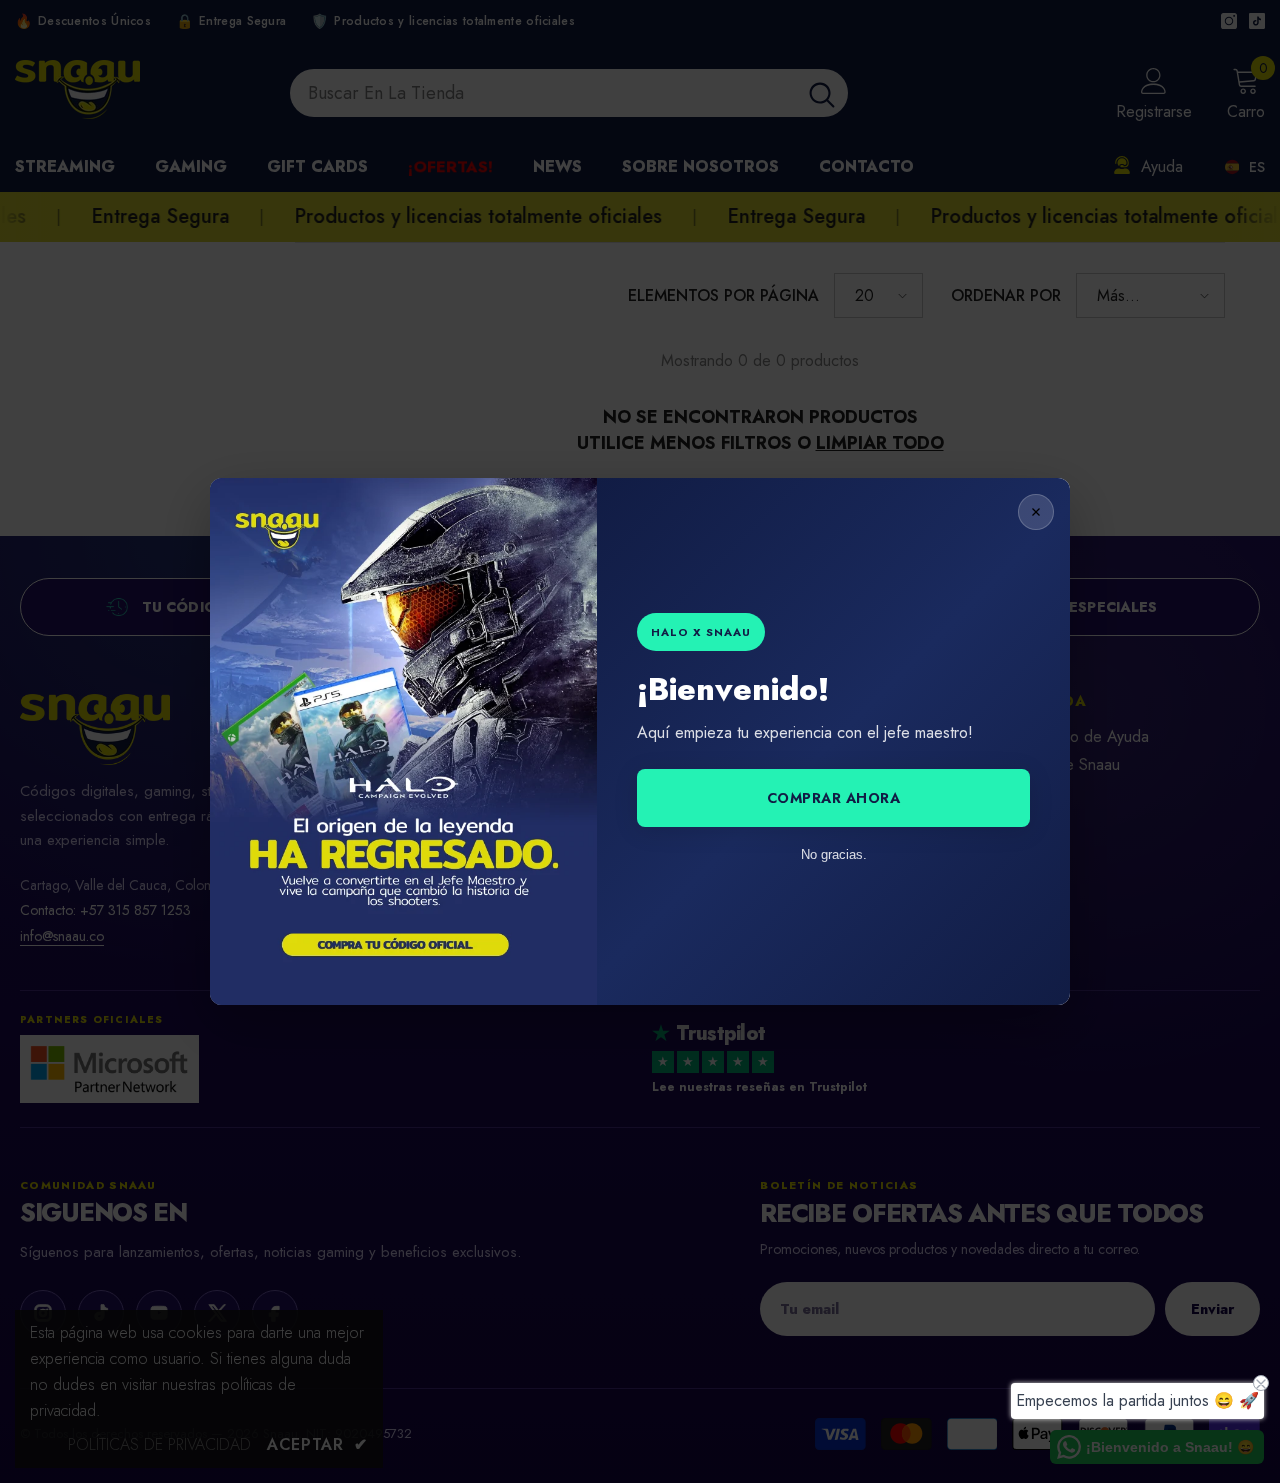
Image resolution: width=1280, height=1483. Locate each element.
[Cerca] (1036, 512)
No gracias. (834, 854)
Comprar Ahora (834, 798)
